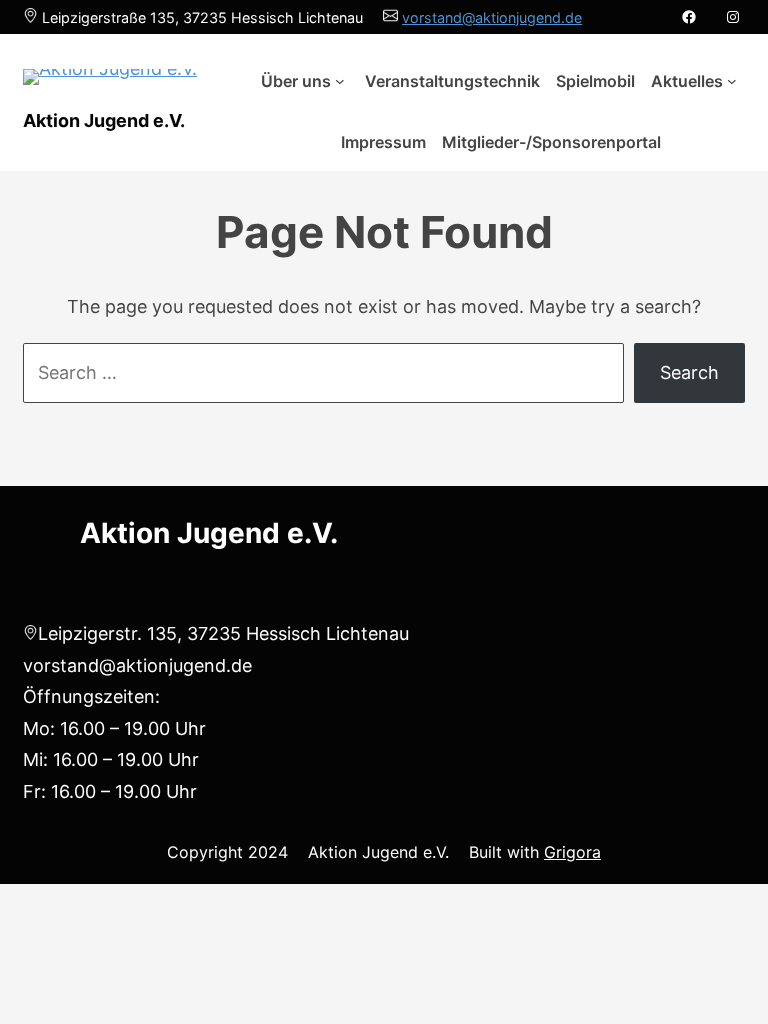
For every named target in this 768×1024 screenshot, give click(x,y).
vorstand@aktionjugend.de (492, 17)
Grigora (572, 852)
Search (689, 372)
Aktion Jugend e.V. (104, 120)
